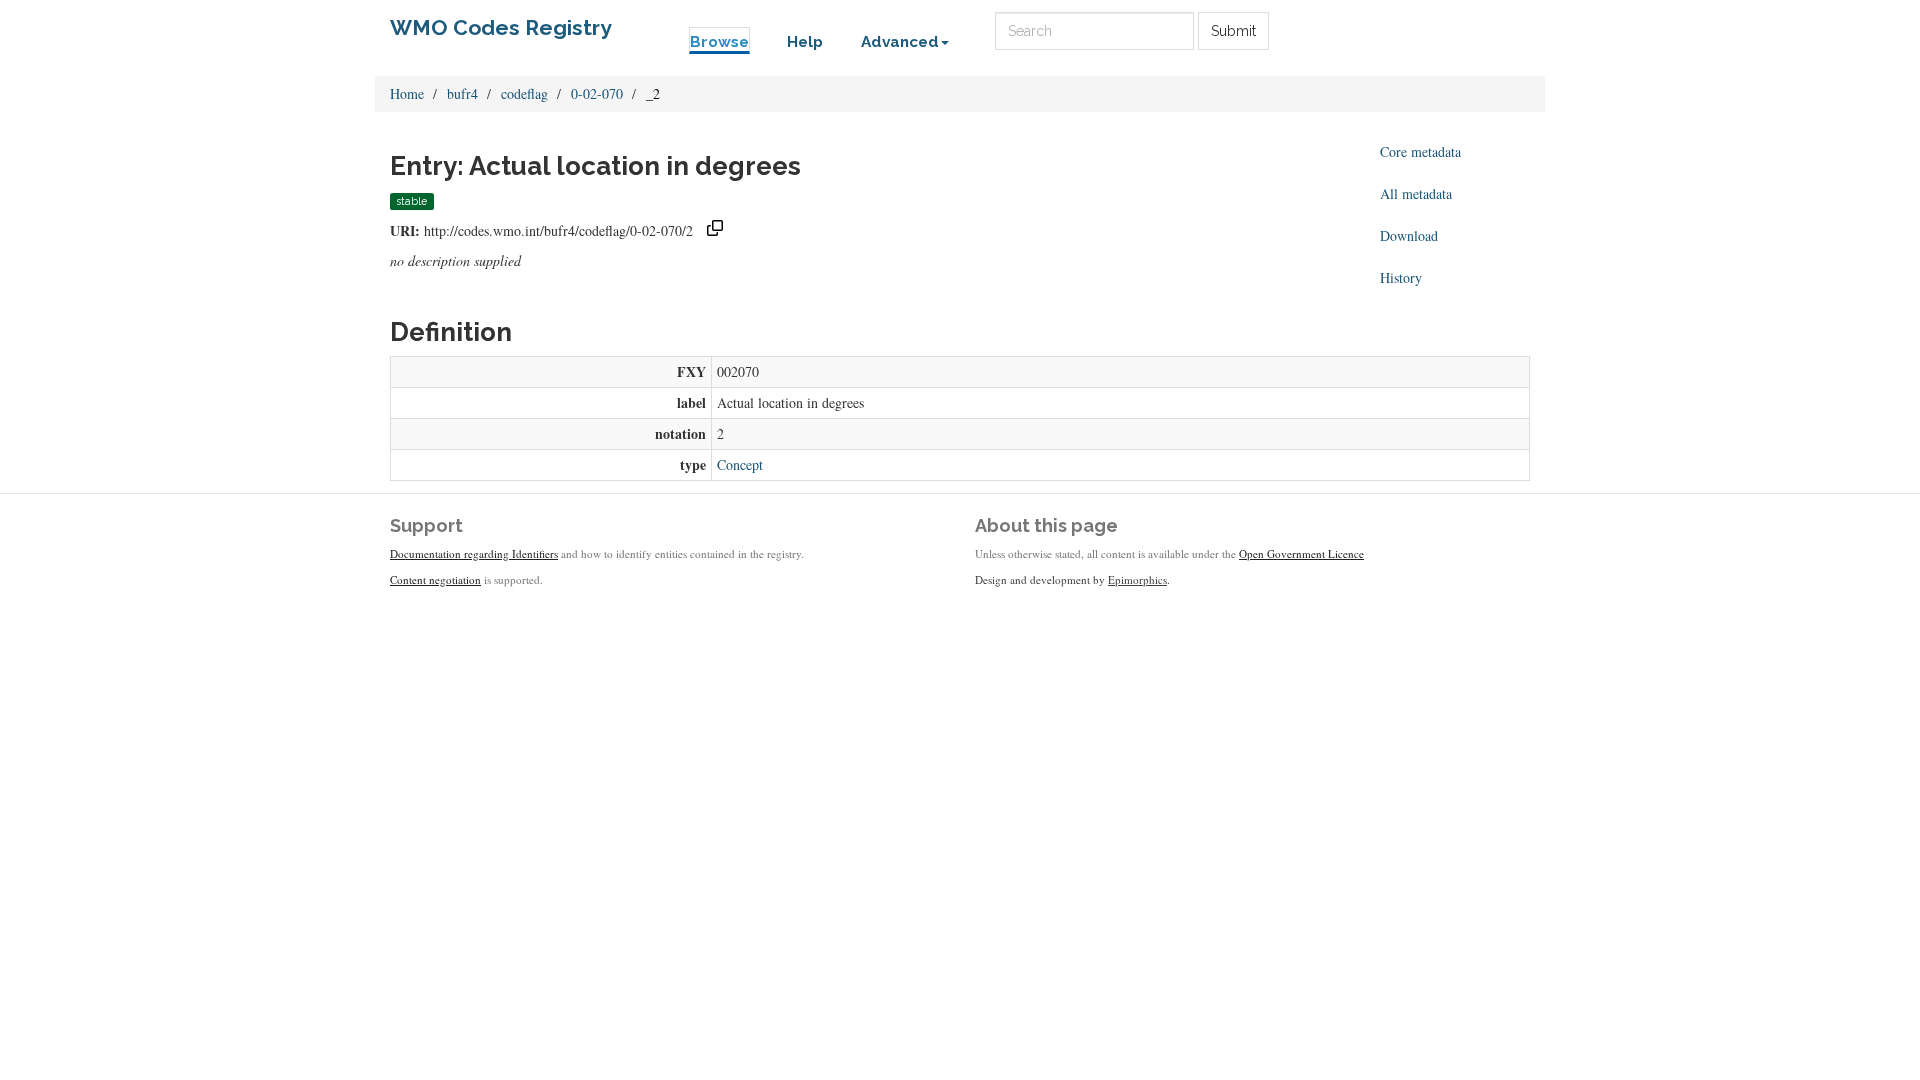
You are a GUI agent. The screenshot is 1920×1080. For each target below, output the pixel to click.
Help (805, 42)
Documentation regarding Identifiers (474, 553)
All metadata (1416, 193)
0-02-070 (597, 93)
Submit (1233, 31)
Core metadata (1420, 151)
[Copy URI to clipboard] (715, 230)
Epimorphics (1137, 579)
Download (1409, 235)
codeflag (524, 93)
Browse (719, 42)
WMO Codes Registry (501, 27)
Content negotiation (435, 579)
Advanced (900, 42)
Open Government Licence (1301, 553)
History (1401, 277)
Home (407, 93)
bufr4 (462, 93)
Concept (740, 464)
